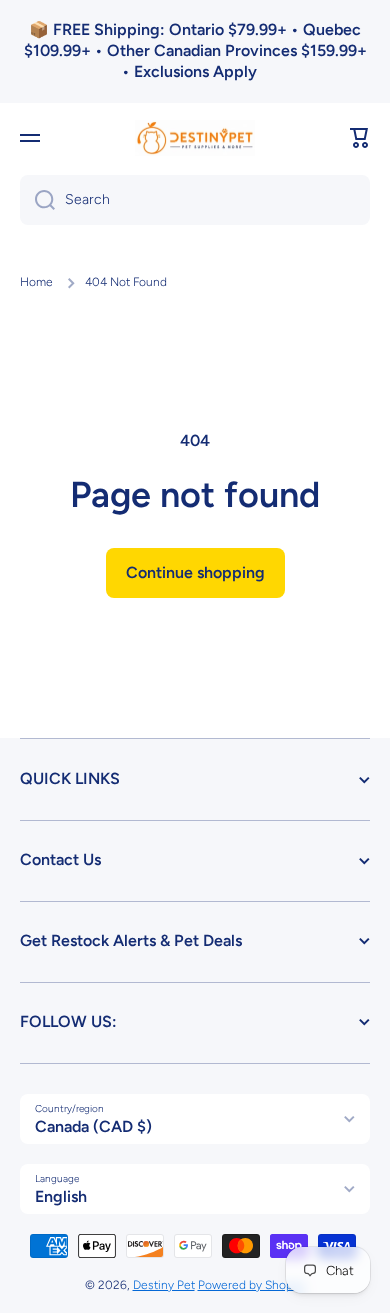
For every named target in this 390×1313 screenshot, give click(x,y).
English (61, 1196)
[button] (360, 138)
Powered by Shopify (252, 1285)
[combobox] (195, 200)
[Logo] (195, 138)
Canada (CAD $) (93, 1126)
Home (36, 282)
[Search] (37, 200)
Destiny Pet (164, 1285)
